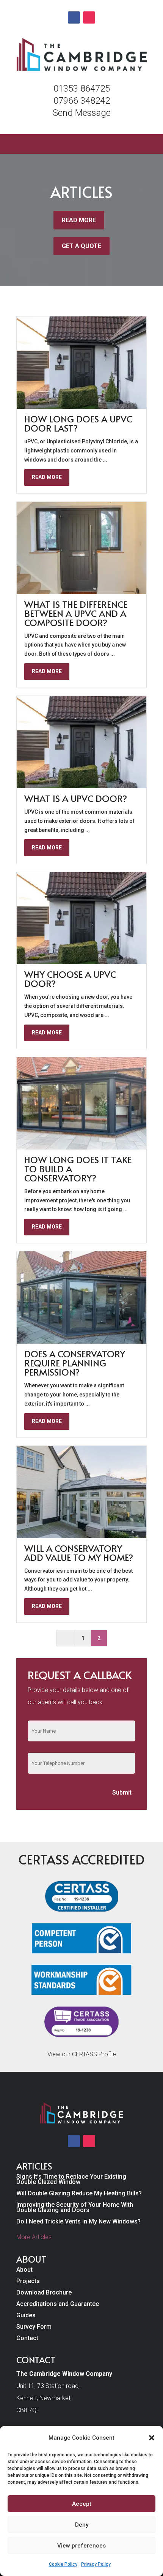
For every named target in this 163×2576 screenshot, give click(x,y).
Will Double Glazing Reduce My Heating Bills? (79, 2194)
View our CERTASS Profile (82, 2054)
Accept (82, 2504)
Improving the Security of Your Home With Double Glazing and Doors (75, 2208)
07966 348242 (82, 101)
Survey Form (34, 2327)
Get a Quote (81, 246)
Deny (82, 2525)
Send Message (82, 113)
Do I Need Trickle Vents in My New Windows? (78, 2222)
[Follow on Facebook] (74, 17)
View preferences (81, 2546)
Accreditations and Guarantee (58, 2304)
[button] (152, 2438)
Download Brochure (44, 2293)
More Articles (34, 2237)
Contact (27, 2339)
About (24, 2270)
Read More (79, 220)
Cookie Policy (63, 2564)
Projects (28, 2282)
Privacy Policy (96, 2564)
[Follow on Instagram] (89, 17)
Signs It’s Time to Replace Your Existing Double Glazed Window (71, 2180)
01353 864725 (82, 89)
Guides (26, 2316)
